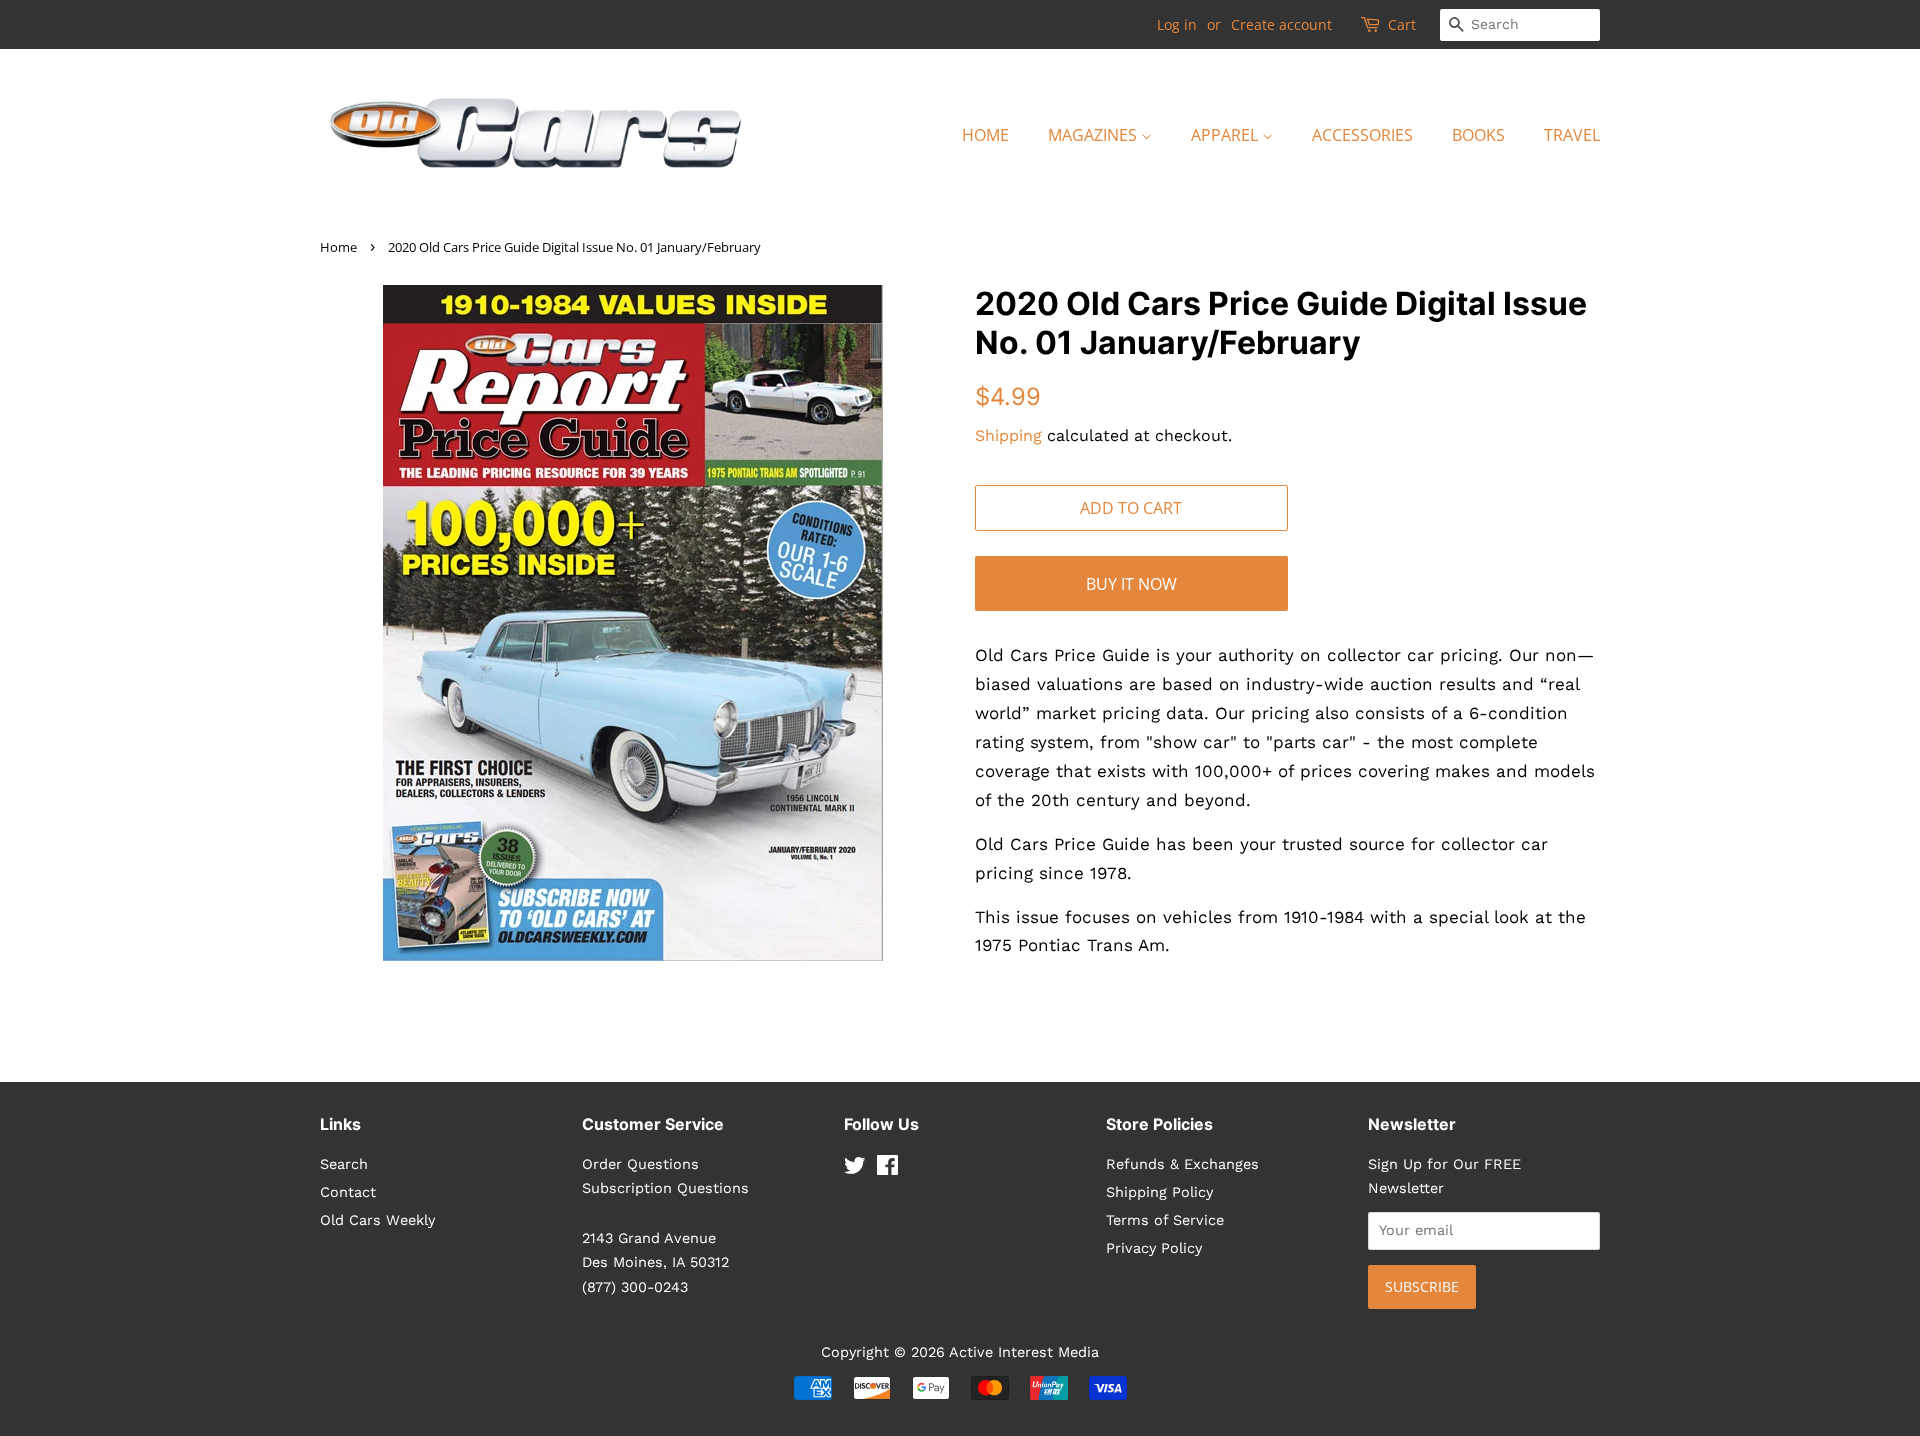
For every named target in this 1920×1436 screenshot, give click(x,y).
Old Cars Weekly (377, 1220)
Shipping (1008, 435)
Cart (1402, 24)
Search (344, 1164)
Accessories (1362, 135)
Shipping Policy (1159, 1192)
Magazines (1094, 135)
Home (985, 135)
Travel (1572, 135)
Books (1478, 135)
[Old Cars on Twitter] (855, 1169)
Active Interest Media (1024, 1352)
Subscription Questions (665, 1188)
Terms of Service (1165, 1220)
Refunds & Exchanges (1182, 1164)
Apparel (1226, 135)
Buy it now (1131, 584)
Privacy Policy (1154, 1248)
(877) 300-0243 (635, 1287)
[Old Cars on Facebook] (887, 1169)
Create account (1281, 24)
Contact (348, 1192)
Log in (1177, 24)
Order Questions (640, 1164)
